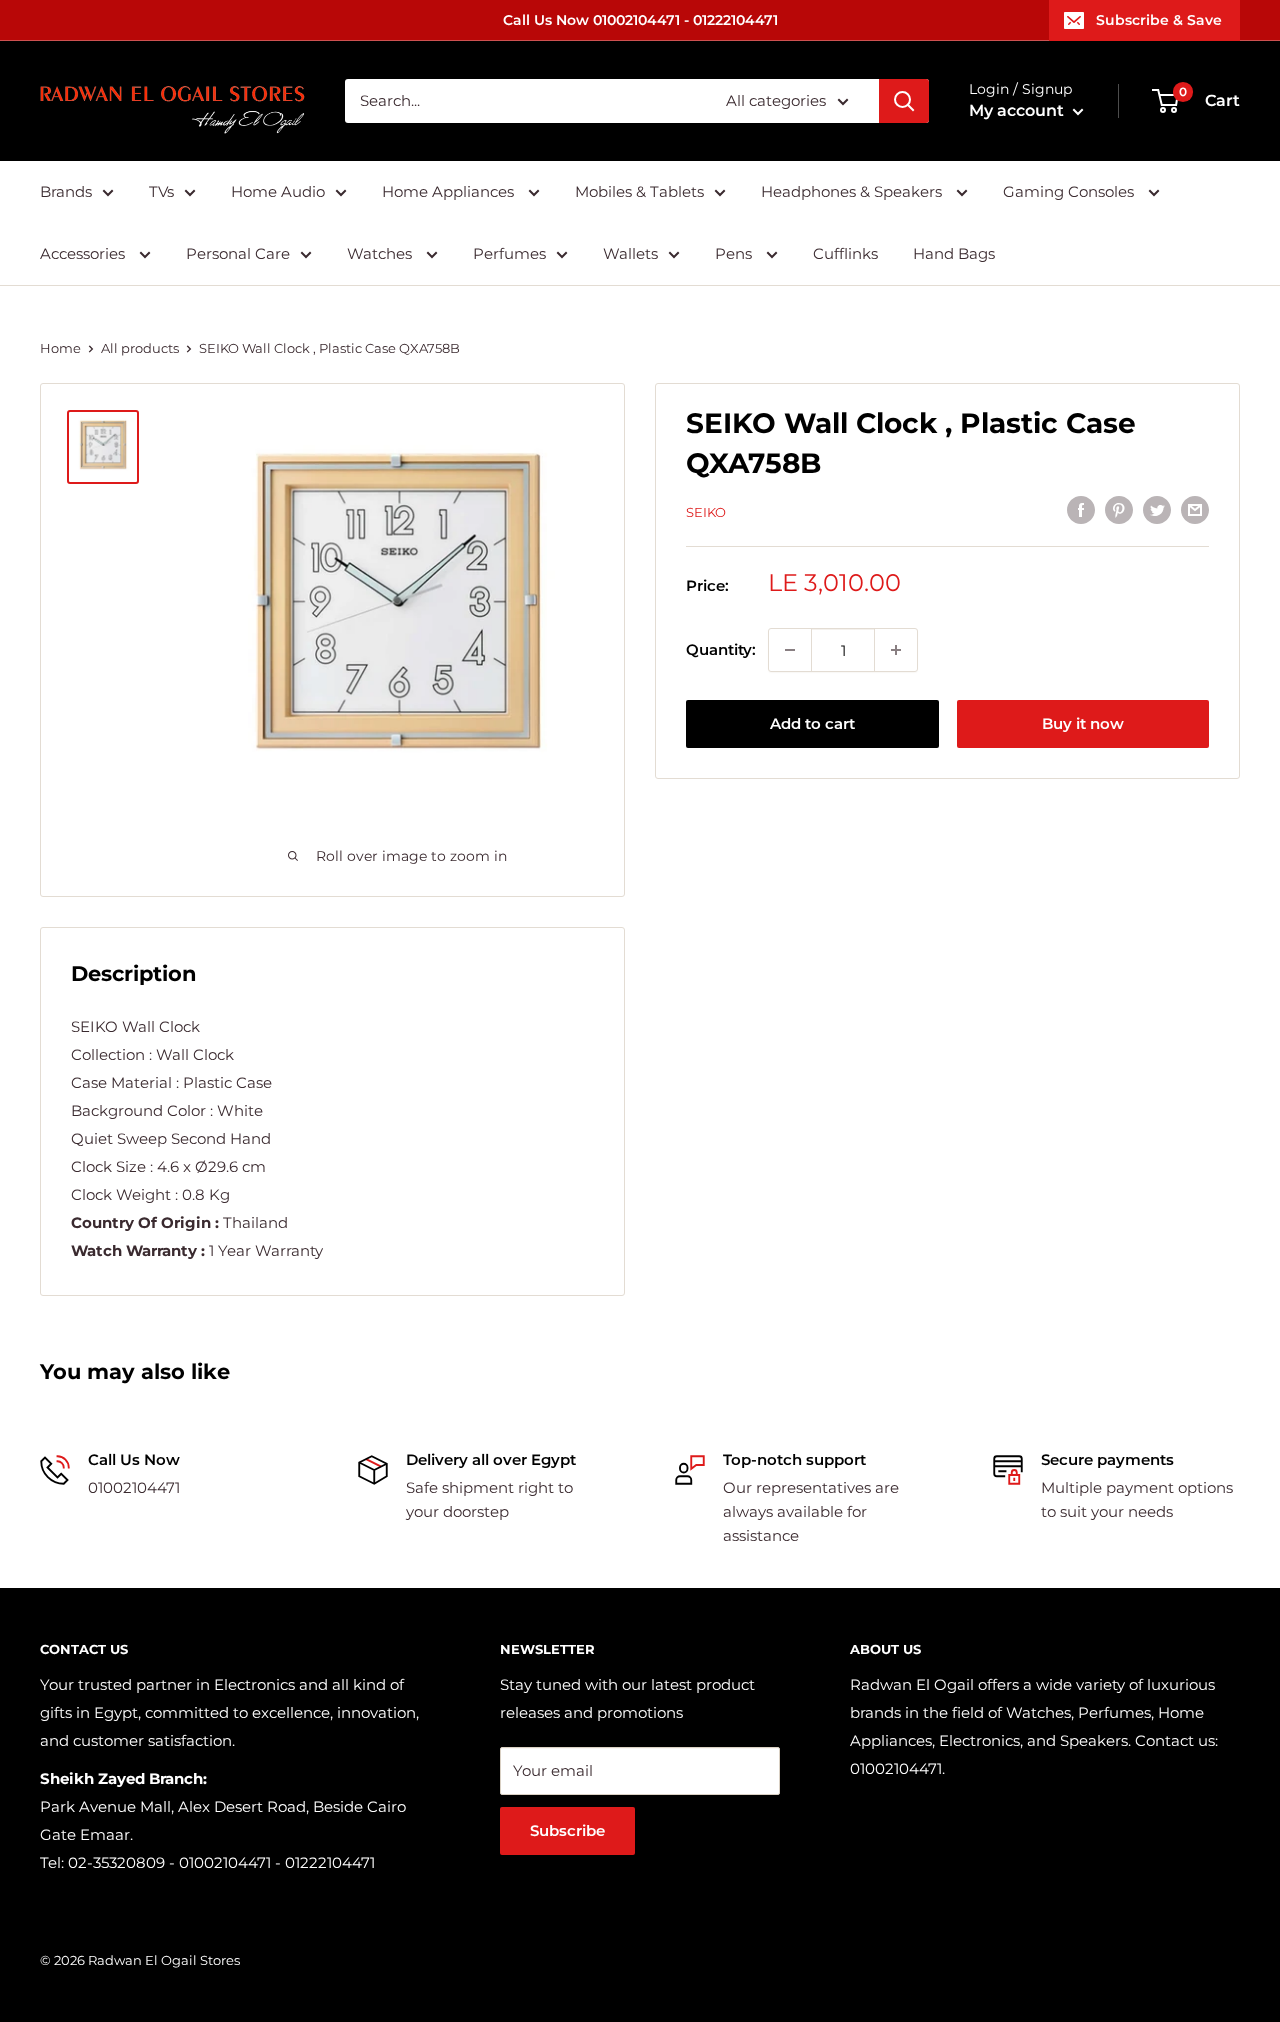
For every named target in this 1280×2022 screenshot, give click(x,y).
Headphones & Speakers (853, 191)
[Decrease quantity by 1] (790, 650)
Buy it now (1083, 723)
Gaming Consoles (1070, 191)
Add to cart (812, 723)
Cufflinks (845, 253)
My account (1018, 110)
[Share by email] (1195, 509)
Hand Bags (954, 253)
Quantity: (721, 649)
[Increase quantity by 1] (896, 650)
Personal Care (238, 253)
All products (140, 348)
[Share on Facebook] (1081, 509)
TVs (161, 191)
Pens (735, 253)
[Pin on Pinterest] (1119, 509)
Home (60, 348)
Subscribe (567, 1830)
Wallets (630, 253)
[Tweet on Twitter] (1157, 509)
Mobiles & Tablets (639, 191)
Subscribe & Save (1159, 20)
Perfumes (509, 253)
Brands (66, 191)
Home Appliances (450, 191)
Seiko (706, 512)
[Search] (904, 101)
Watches (381, 253)
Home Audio (278, 191)
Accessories (84, 253)
